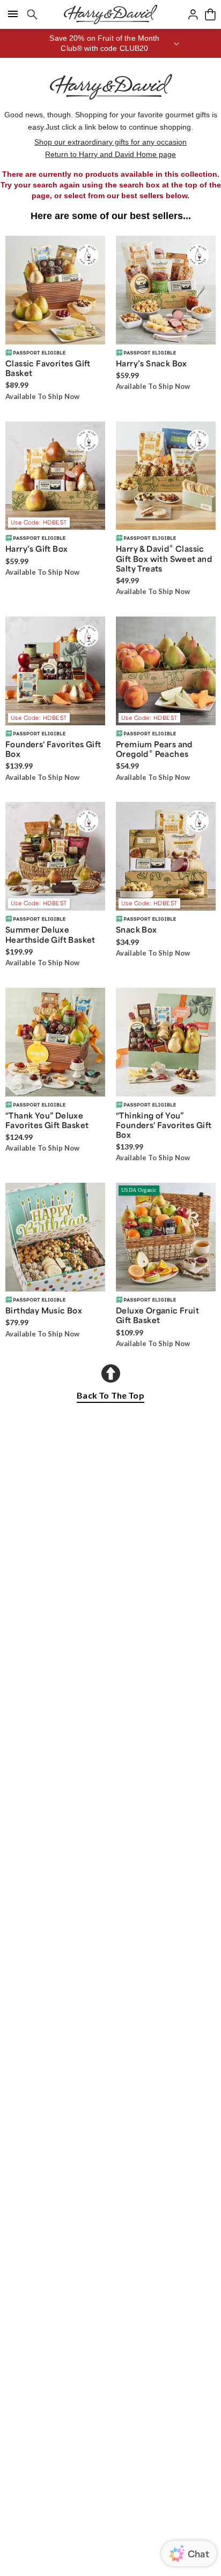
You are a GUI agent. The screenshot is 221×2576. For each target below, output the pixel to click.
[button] (110, 43)
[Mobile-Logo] (110, 14)
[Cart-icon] (210, 14)
